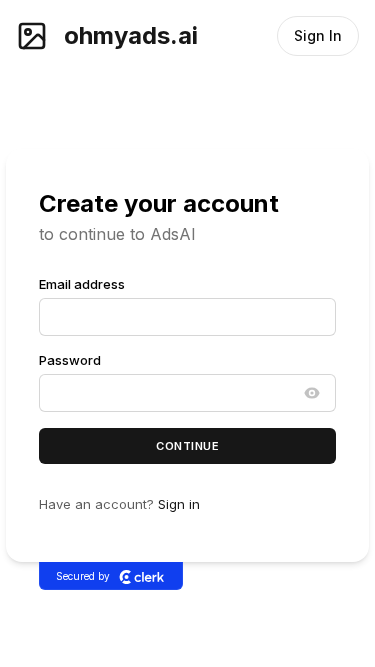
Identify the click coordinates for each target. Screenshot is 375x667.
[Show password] (312, 393)
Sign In (318, 35)
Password (70, 360)
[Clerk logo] (142, 576)
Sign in (179, 505)
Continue (187, 446)
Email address (82, 284)
